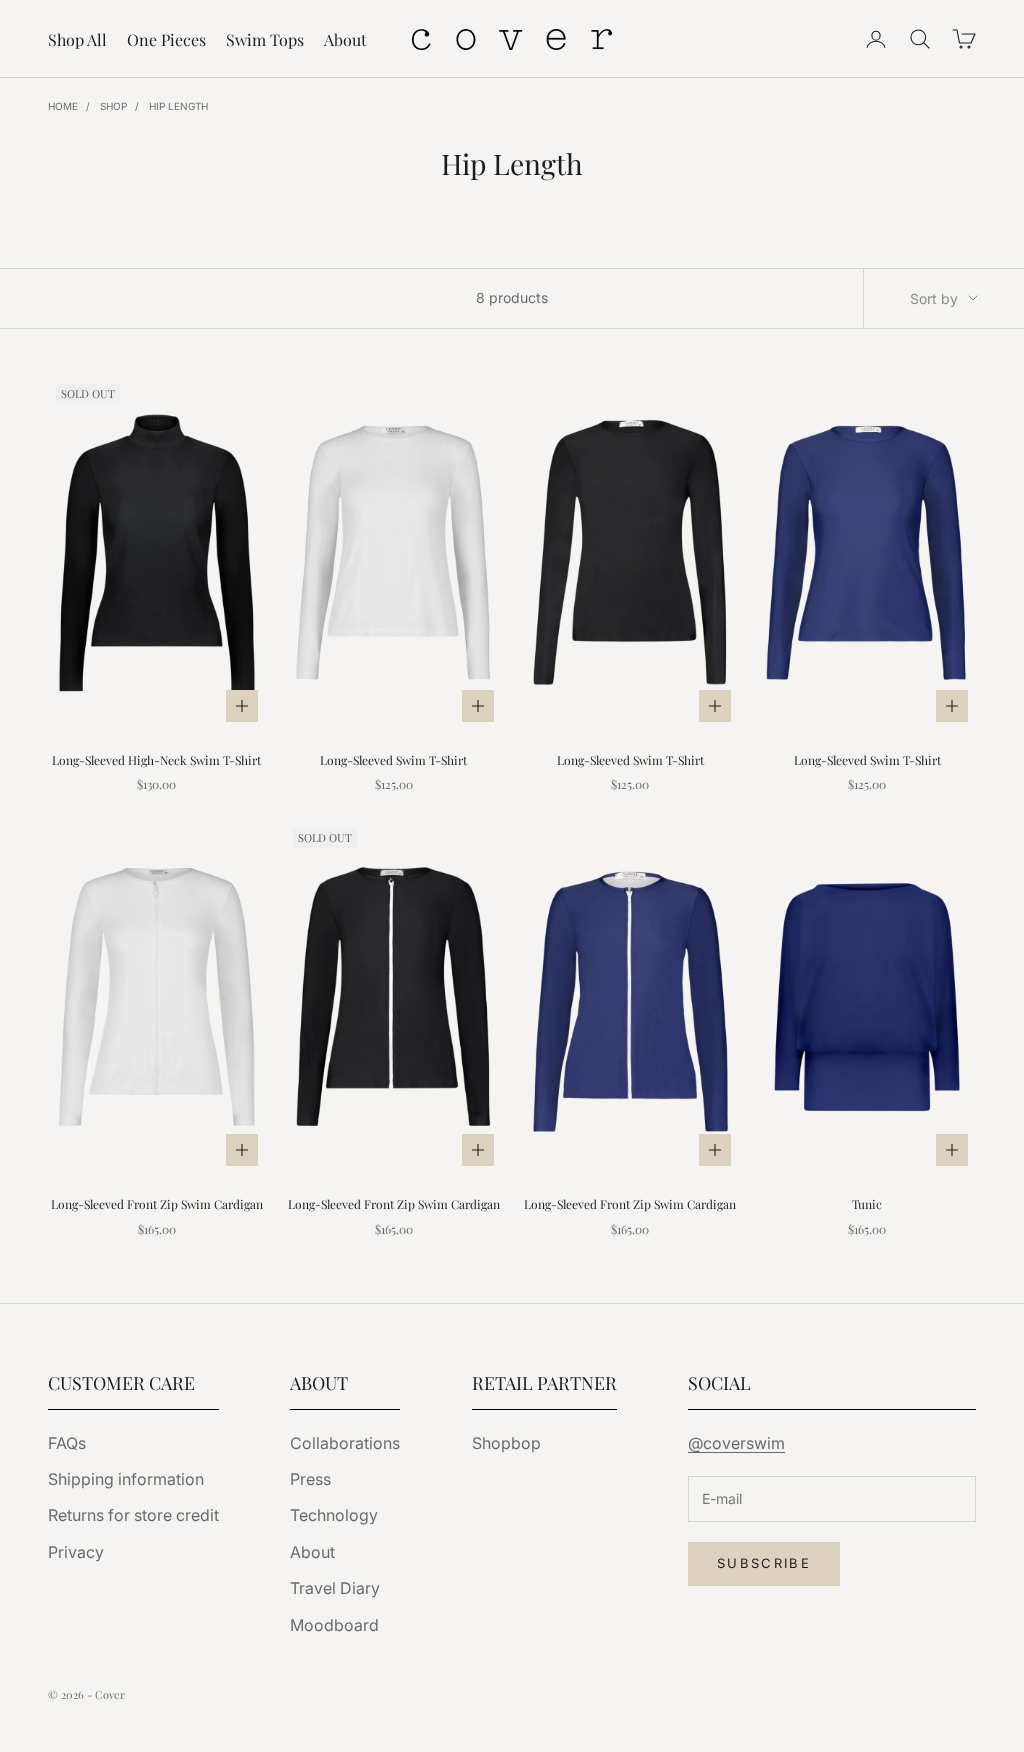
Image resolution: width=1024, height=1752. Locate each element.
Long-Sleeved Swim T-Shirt (393, 760)
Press (310, 1479)
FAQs (67, 1443)
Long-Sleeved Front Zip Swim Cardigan (157, 1204)
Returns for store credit (133, 1515)
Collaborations (345, 1443)
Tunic (867, 1204)
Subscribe (764, 1563)
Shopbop (506, 1443)
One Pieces (166, 39)
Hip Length (178, 106)
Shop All (77, 39)
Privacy (76, 1552)
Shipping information (126, 1479)
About (345, 39)
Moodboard (334, 1625)
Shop (113, 106)
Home (63, 106)
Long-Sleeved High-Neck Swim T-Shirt (156, 760)
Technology (334, 1515)
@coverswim (736, 1443)
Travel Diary (335, 1588)
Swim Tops (265, 39)
